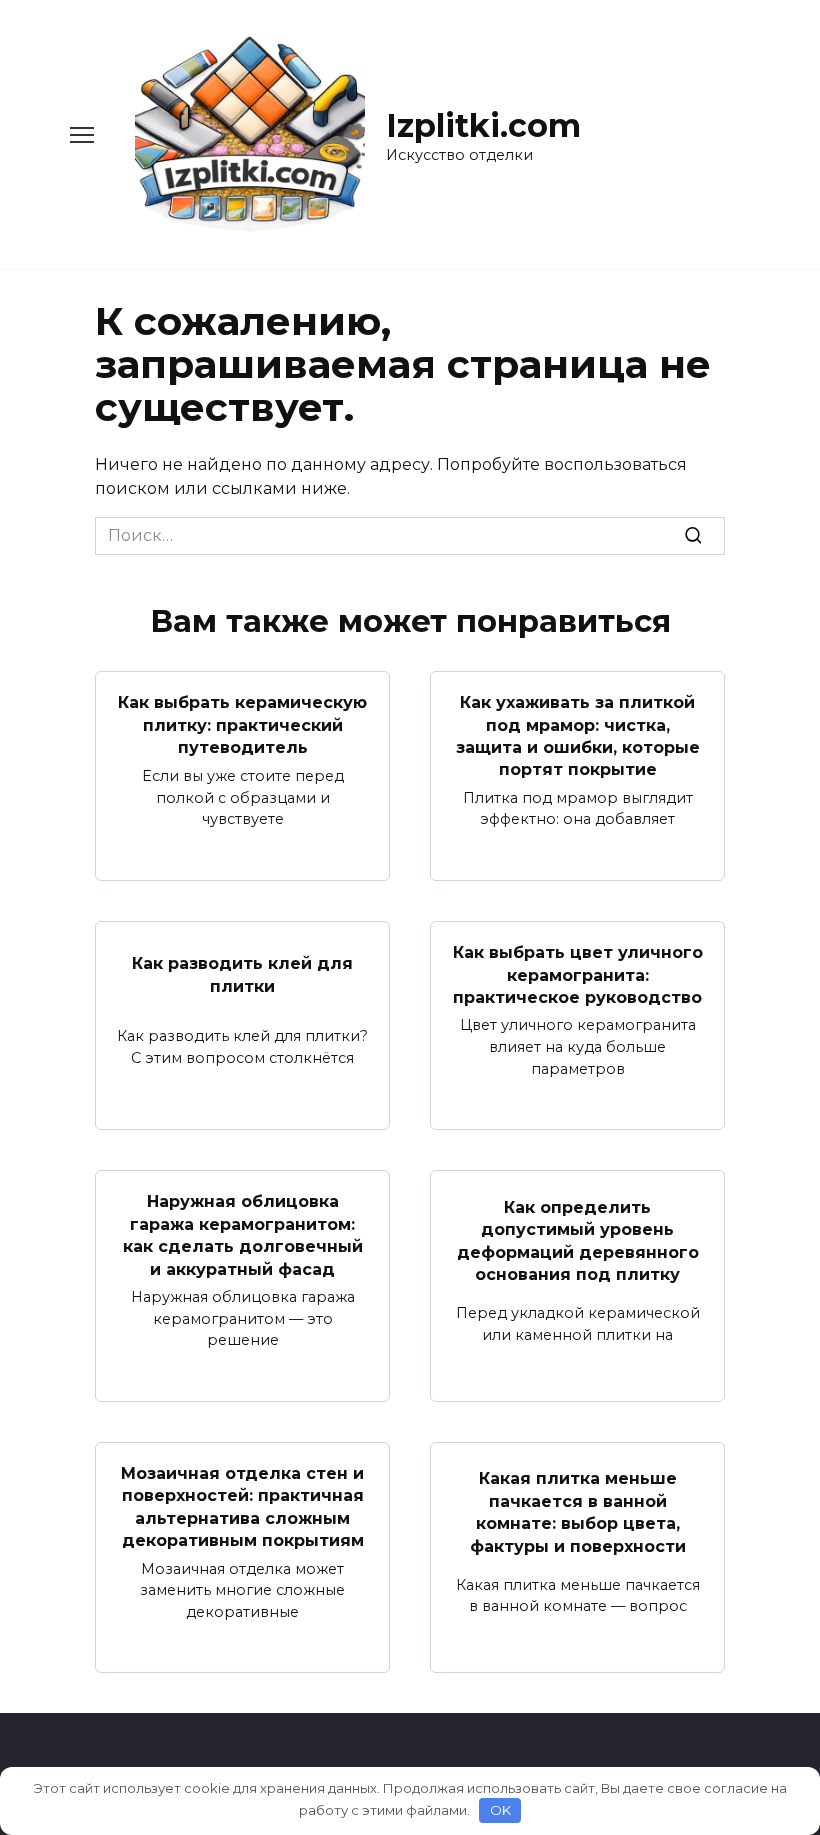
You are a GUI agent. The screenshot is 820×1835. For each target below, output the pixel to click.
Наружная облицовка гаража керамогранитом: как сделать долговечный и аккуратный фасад (243, 1235)
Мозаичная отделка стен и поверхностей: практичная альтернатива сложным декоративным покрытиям (242, 1507)
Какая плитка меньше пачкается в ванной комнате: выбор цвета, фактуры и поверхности (578, 1512)
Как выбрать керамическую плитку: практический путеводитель (242, 725)
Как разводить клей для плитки (242, 974)
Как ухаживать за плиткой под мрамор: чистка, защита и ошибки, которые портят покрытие (578, 736)
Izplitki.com (483, 125)
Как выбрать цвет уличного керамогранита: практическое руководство (578, 975)
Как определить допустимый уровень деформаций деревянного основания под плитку (578, 1240)
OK (500, 1810)
